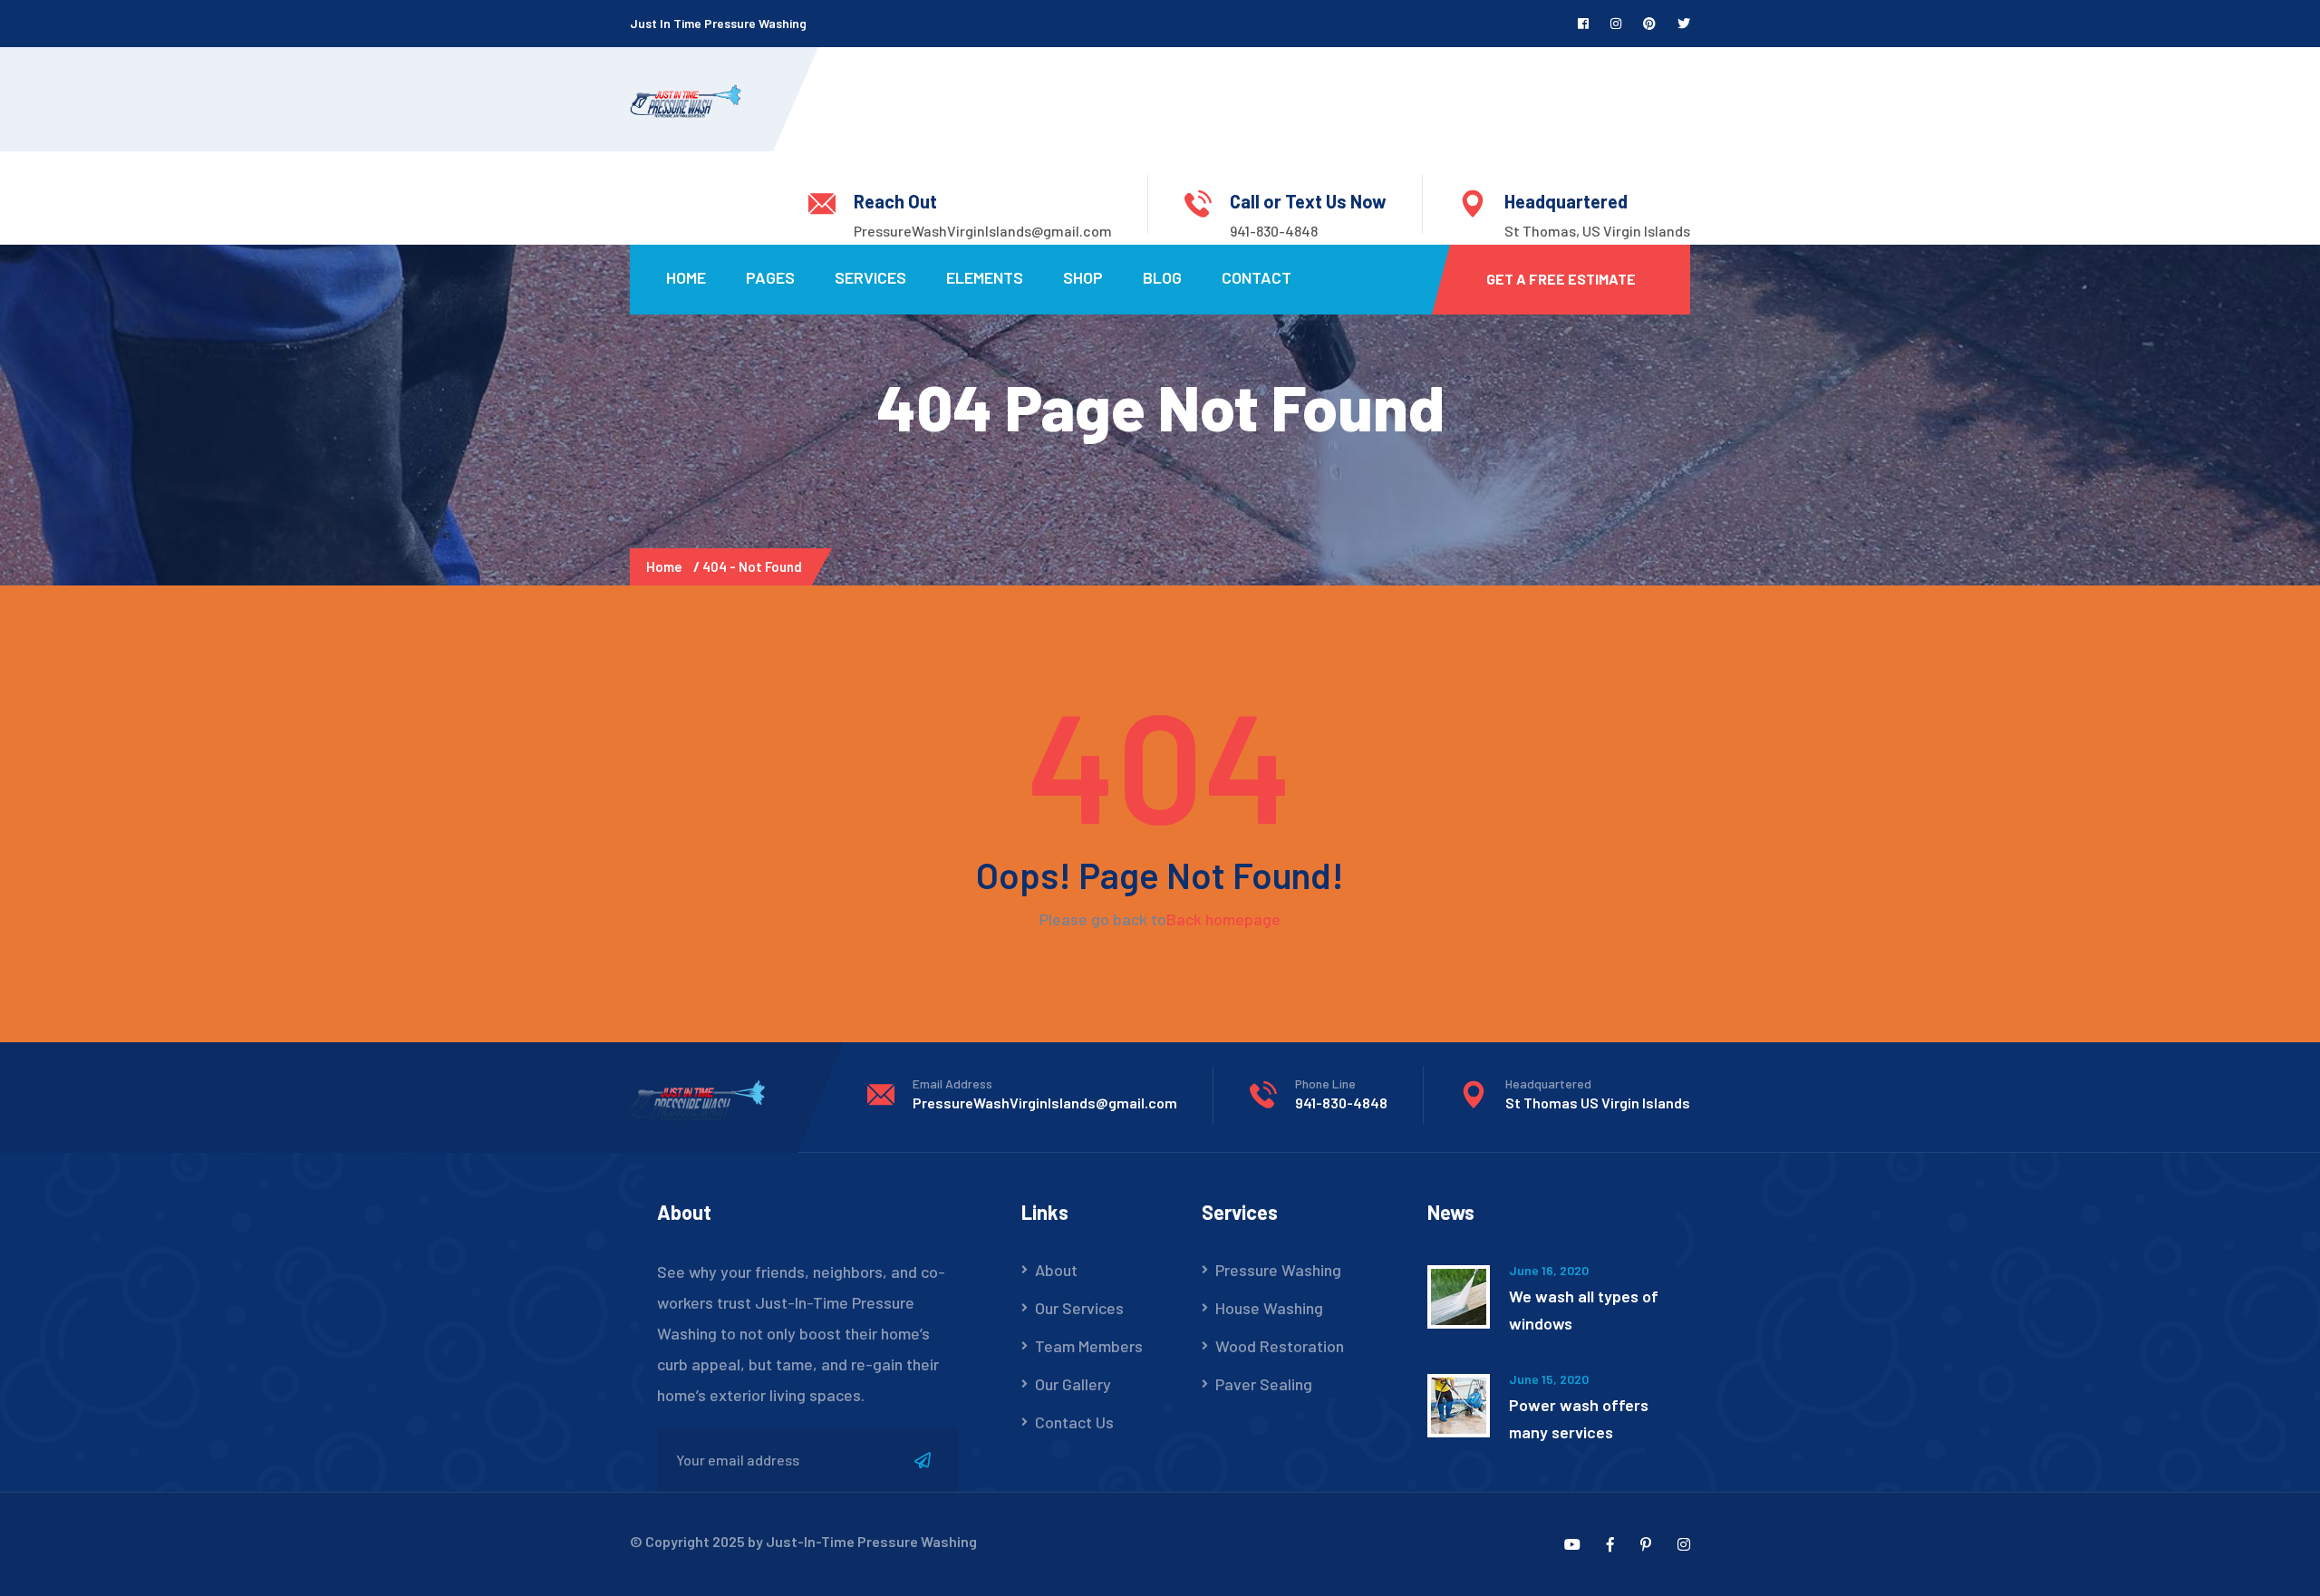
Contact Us (1074, 1422)
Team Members (1089, 1346)
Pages (770, 277)
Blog (1162, 277)
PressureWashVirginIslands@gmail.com (983, 231)
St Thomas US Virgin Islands (1598, 1103)
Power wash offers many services (1579, 1418)
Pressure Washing (1278, 1270)
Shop (1083, 277)
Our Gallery (1073, 1384)
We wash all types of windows (1584, 1310)
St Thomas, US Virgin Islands (1597, 231)
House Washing (1269, 1308)
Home (686, 277)
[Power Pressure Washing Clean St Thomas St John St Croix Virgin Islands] (686, 99)
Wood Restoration (1280, 1346)
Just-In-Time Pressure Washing (871, 1541)
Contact (1257, 277)
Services (870, 277)
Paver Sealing (1264, 1384)
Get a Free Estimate (1561, 279)
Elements (985, 277)
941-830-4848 (1274, 231)
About (1056, 1270)
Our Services (1079, 1308)
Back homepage (1223, 919)
